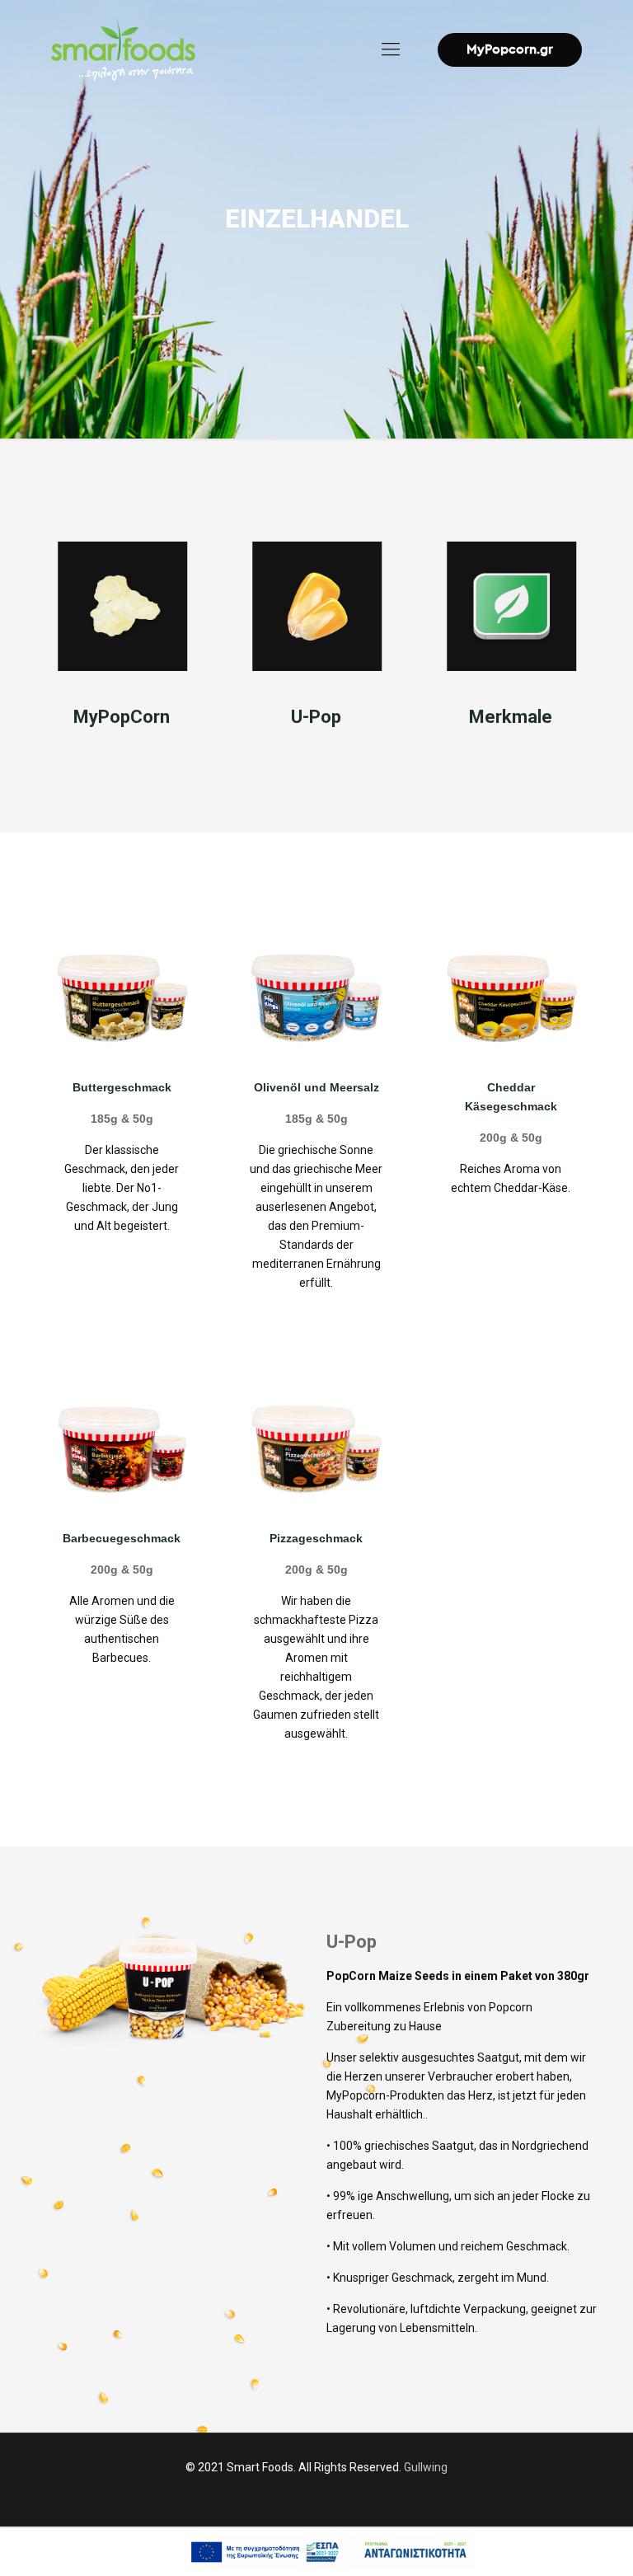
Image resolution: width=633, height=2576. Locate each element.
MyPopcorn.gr (510, 49)
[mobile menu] (391, 49)
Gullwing (426, 2467)
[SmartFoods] (123, 49)
